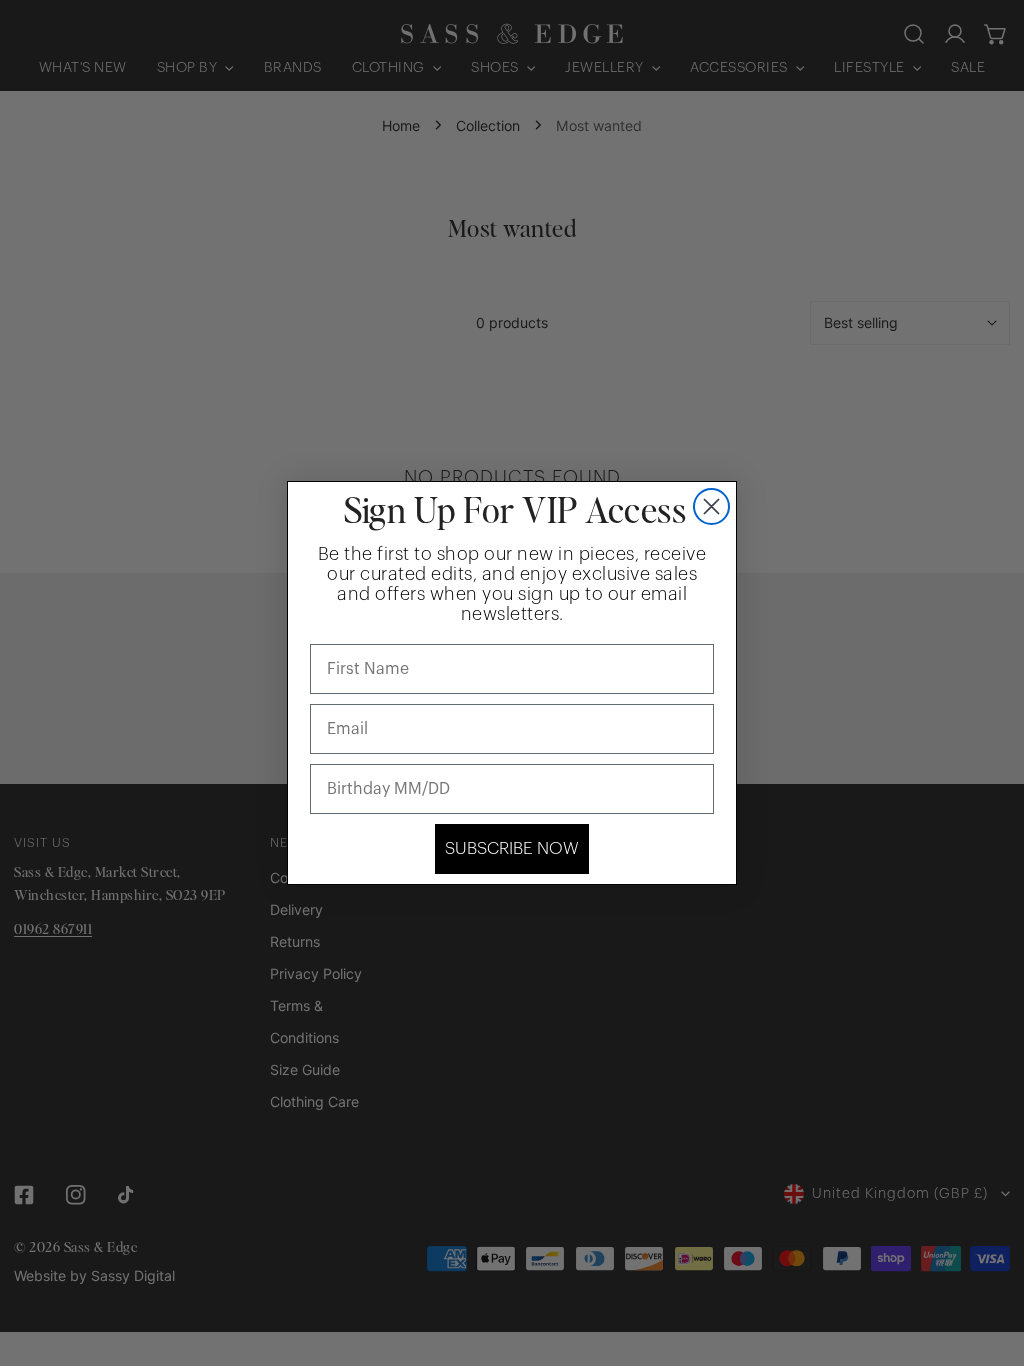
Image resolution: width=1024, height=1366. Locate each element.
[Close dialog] (711, 506)
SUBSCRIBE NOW (512, 848)
